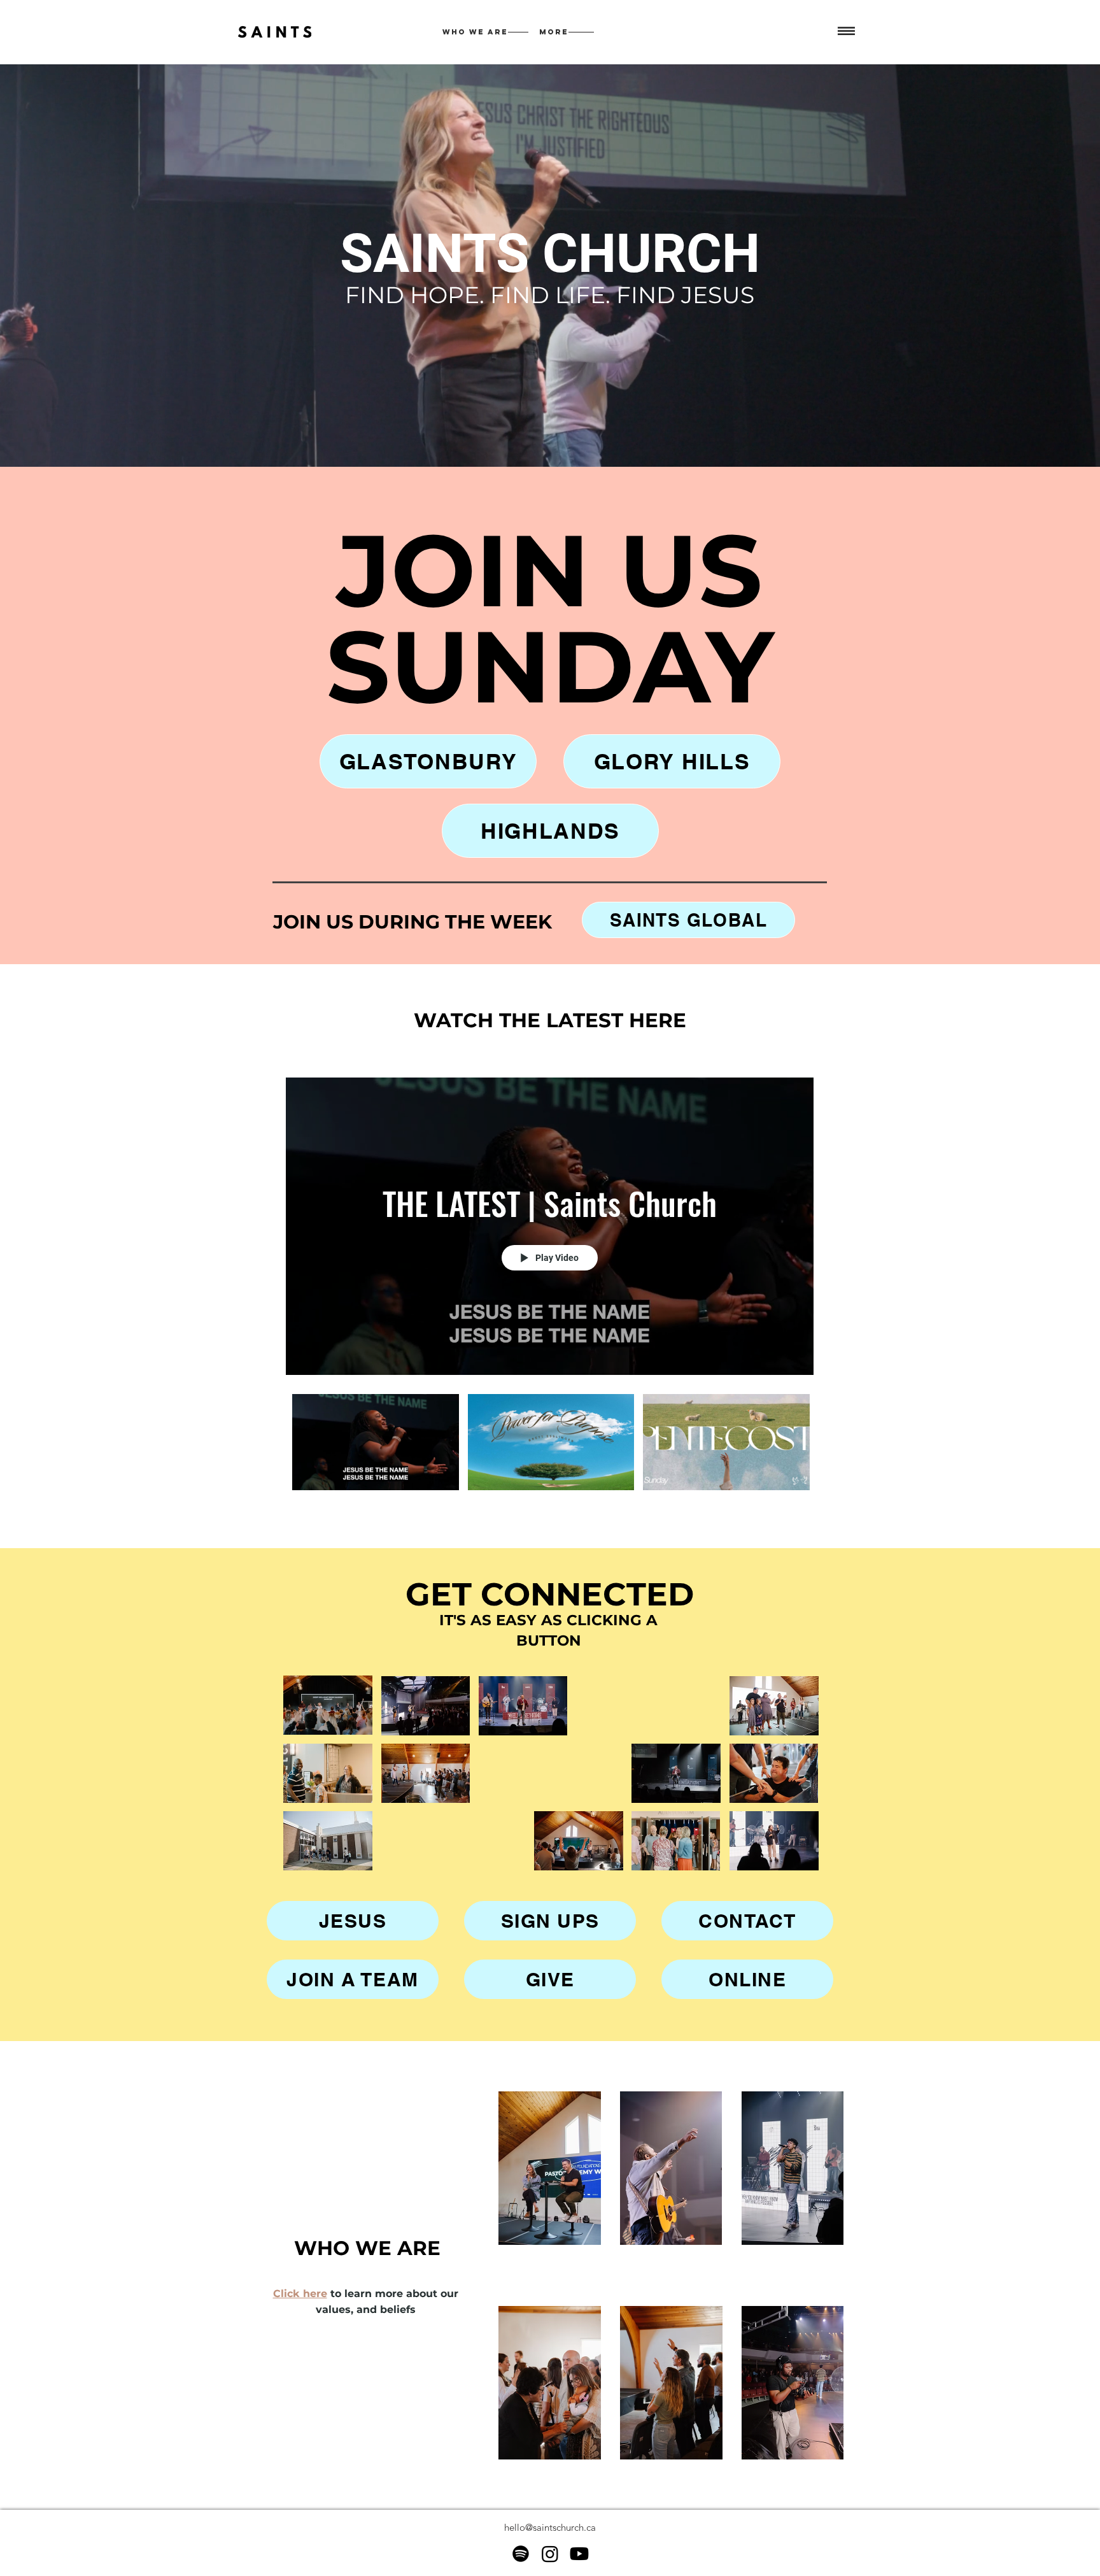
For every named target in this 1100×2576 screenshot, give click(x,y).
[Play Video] (375, 1442)
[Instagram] (550, 2554)
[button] (846, 32)
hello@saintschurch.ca (550, 2527)
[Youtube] (579, 2554)
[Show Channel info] (801, 1060)
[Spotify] (521, 2554)
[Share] (771, 1060)
